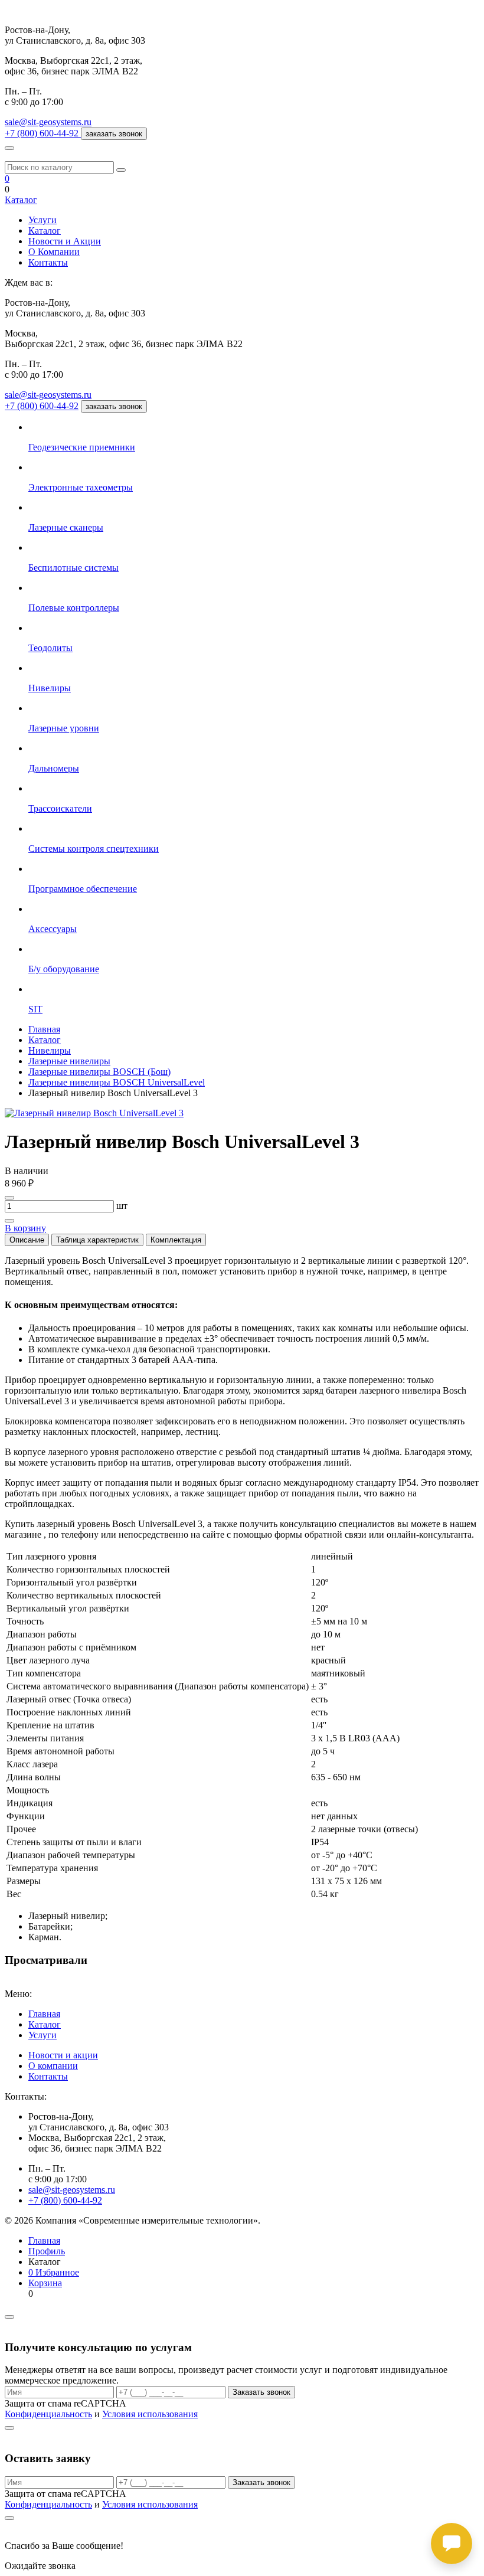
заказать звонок (114, 134)
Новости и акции (63, 2055)
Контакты (48, 262)
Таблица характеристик (97, 1240)
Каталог (21, 200)
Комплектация (176, 1240)
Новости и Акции (65, 241)
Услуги (42, 220)
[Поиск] (121, 170)
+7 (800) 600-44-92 (42, 406)
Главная (44, 2014)
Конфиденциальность (48, 2414)
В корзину (25, 1228)
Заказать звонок (261, 2392)
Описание (27, 1240)
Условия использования (150, 2414)
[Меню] (9, 148)
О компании (53, 2066)
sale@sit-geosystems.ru (48, 122)
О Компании (54, 252)
